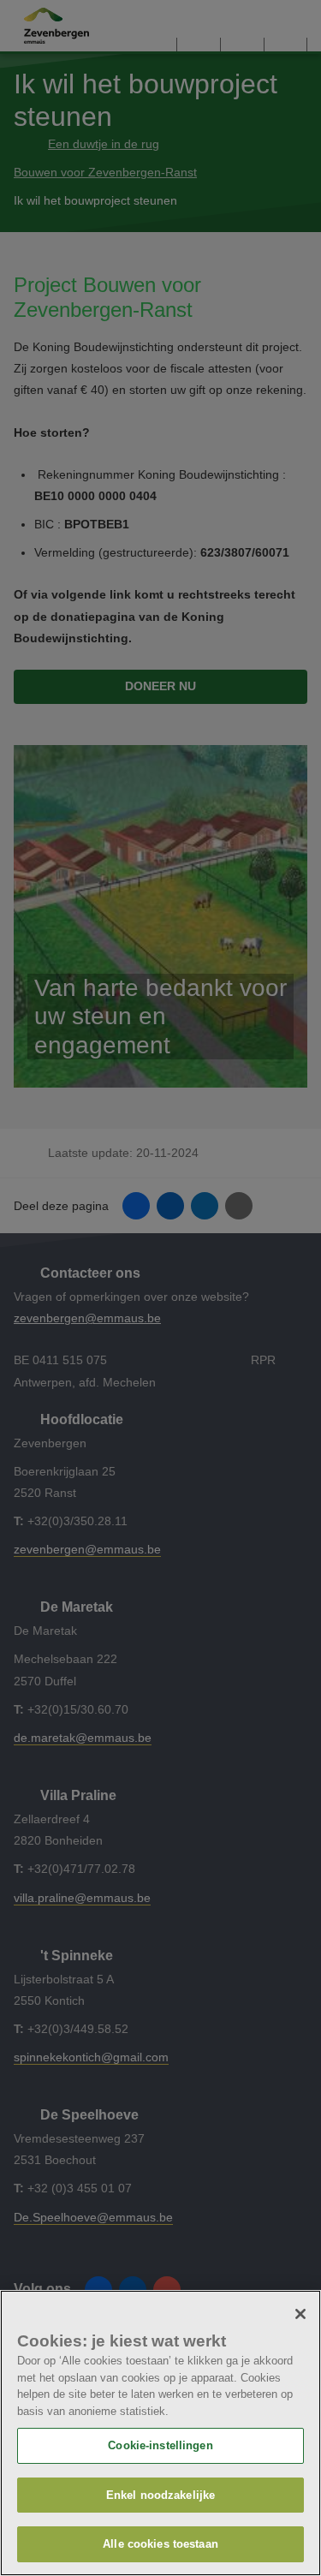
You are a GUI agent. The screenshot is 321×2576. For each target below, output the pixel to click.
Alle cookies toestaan (160, 2544)
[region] (160, 2433)
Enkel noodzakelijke (160, 2495)
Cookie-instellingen (160, 2445)
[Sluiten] (300, 2314)
